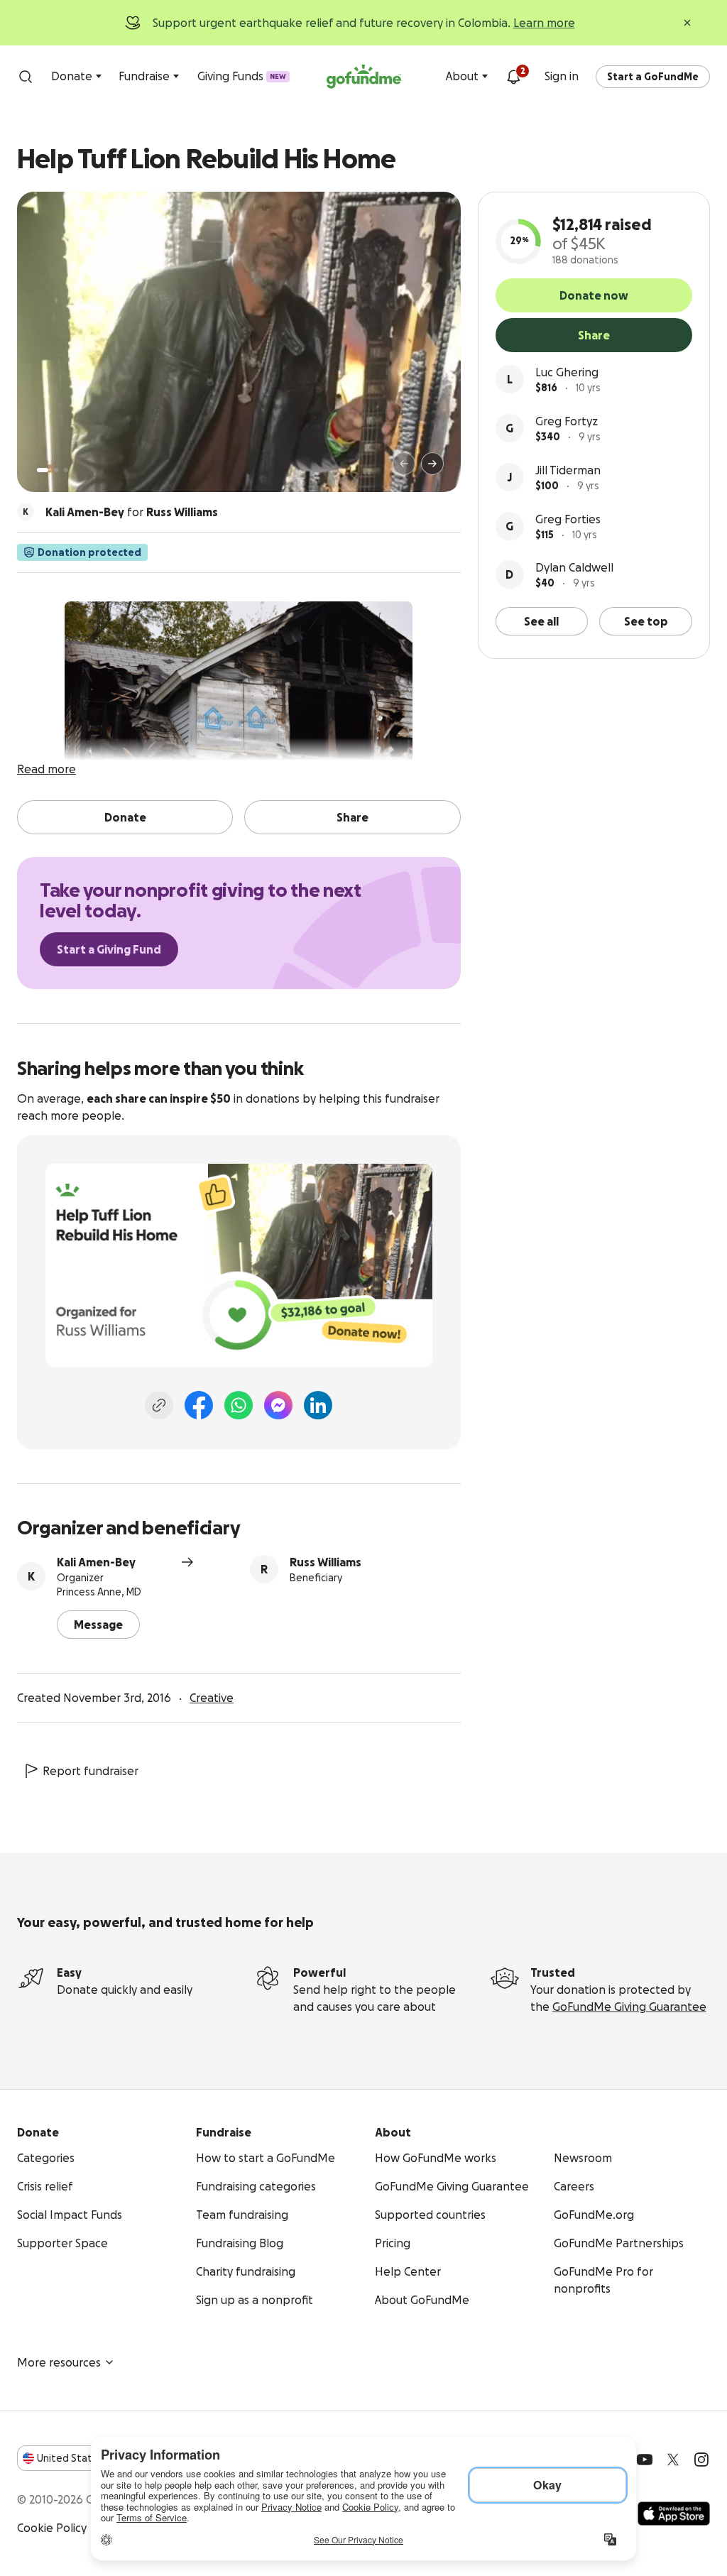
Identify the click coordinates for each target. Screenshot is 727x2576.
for (132, 512)
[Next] (432, 464)
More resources (59, 2362)
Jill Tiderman (568, 470)
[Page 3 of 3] (66, 470)
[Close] (687, 23)
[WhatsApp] (239, 1405)
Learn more (544, 23)
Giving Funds (242, 76)
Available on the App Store (674, 2514)
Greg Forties (568, 519)
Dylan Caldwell (574, 567)
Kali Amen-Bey (96, 1562)
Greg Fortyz (567, 421)
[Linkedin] (318, 1405)
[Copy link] (159, 1405)
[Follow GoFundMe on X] (673, 2460)
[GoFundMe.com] (364, 77)
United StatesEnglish (91, 2458)
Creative (212, 1698)
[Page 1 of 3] (43, 470)
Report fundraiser (91, 1771)
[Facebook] (199, 1405)
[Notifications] (513, 77)
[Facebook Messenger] (278, 1405)
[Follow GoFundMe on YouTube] (645, 2460)
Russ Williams (326, 1562)
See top (646, 621)
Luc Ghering (567, 372)
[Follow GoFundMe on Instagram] (701, 2460)
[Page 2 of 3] (56, 470)
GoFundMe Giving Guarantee (629, 2007)
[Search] (26, 77)
